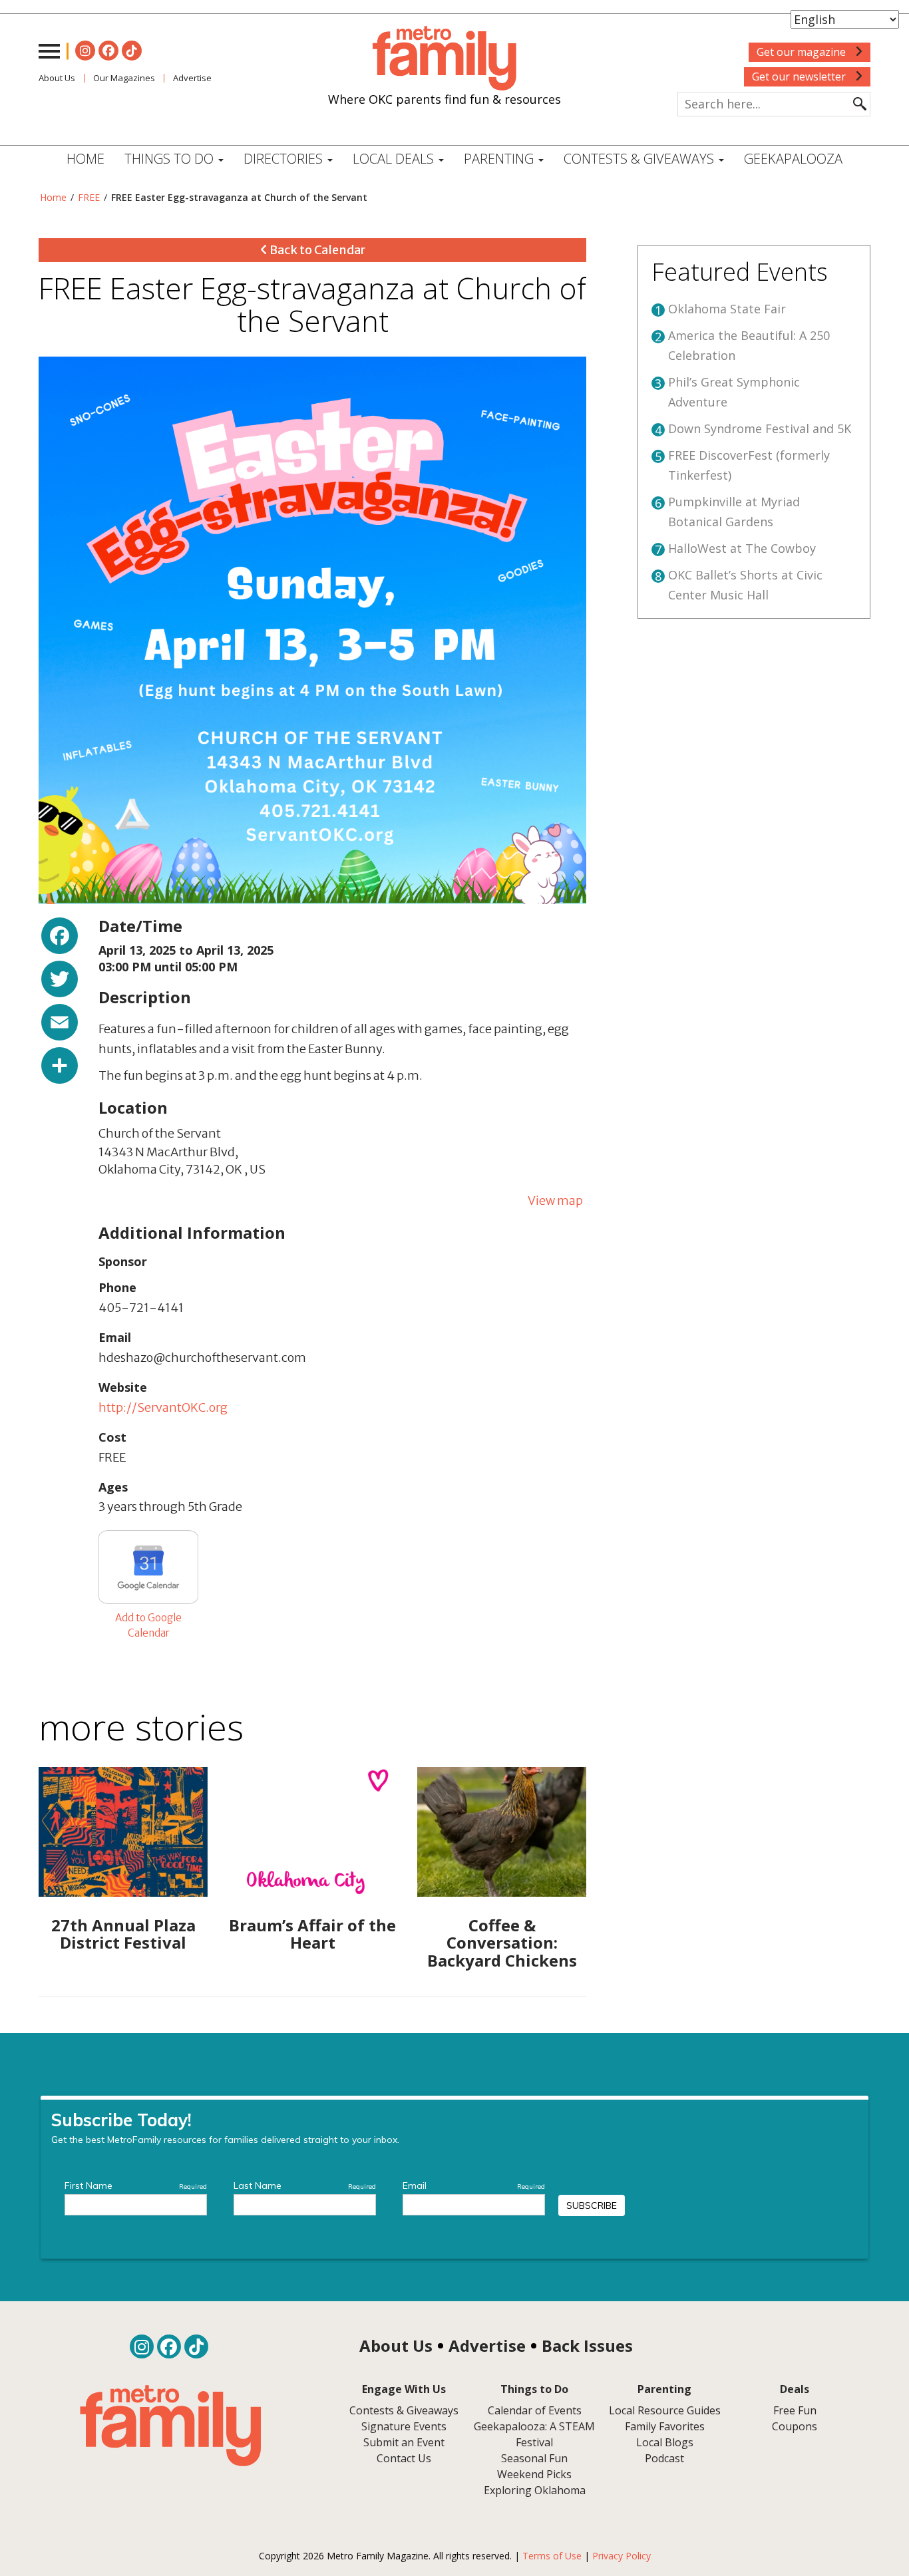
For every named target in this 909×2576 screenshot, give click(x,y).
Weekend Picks (534, 2474)
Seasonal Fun (534, 2458)
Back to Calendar (316, 250)
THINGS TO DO (171, 159)
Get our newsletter (800, 77)
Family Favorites (665, 2426)
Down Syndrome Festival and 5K (760, 428)
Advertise (192, 78)
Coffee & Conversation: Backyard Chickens (502, 1943)
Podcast (664, 2458)
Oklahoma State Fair (727, 309)
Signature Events (404, 2426)
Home (86, 159)
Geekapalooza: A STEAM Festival (534, 2434)
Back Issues (587, 2345)
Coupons (795, 2426)
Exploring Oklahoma (535, 2490)
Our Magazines (124, 78)
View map (555, 1201)
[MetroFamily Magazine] (445, 59)
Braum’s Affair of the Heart (312, 1934)
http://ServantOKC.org (163, 1407)
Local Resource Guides (665, 2410)
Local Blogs (665, 2442)
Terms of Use (552, 2556)
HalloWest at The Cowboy (742, 548)
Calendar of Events (535, 2410)
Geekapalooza (793, 159)
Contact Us (404, 2458)
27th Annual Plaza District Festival (123, 1934)
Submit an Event (404, 2442)
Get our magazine (803, 52)
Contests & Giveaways (640, 159)
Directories (285, 159)
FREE (89, 197)
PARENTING (500, 159)
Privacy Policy (622, 2556)
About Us (57, 78)
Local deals (395, 159)
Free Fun (795, 2410)
